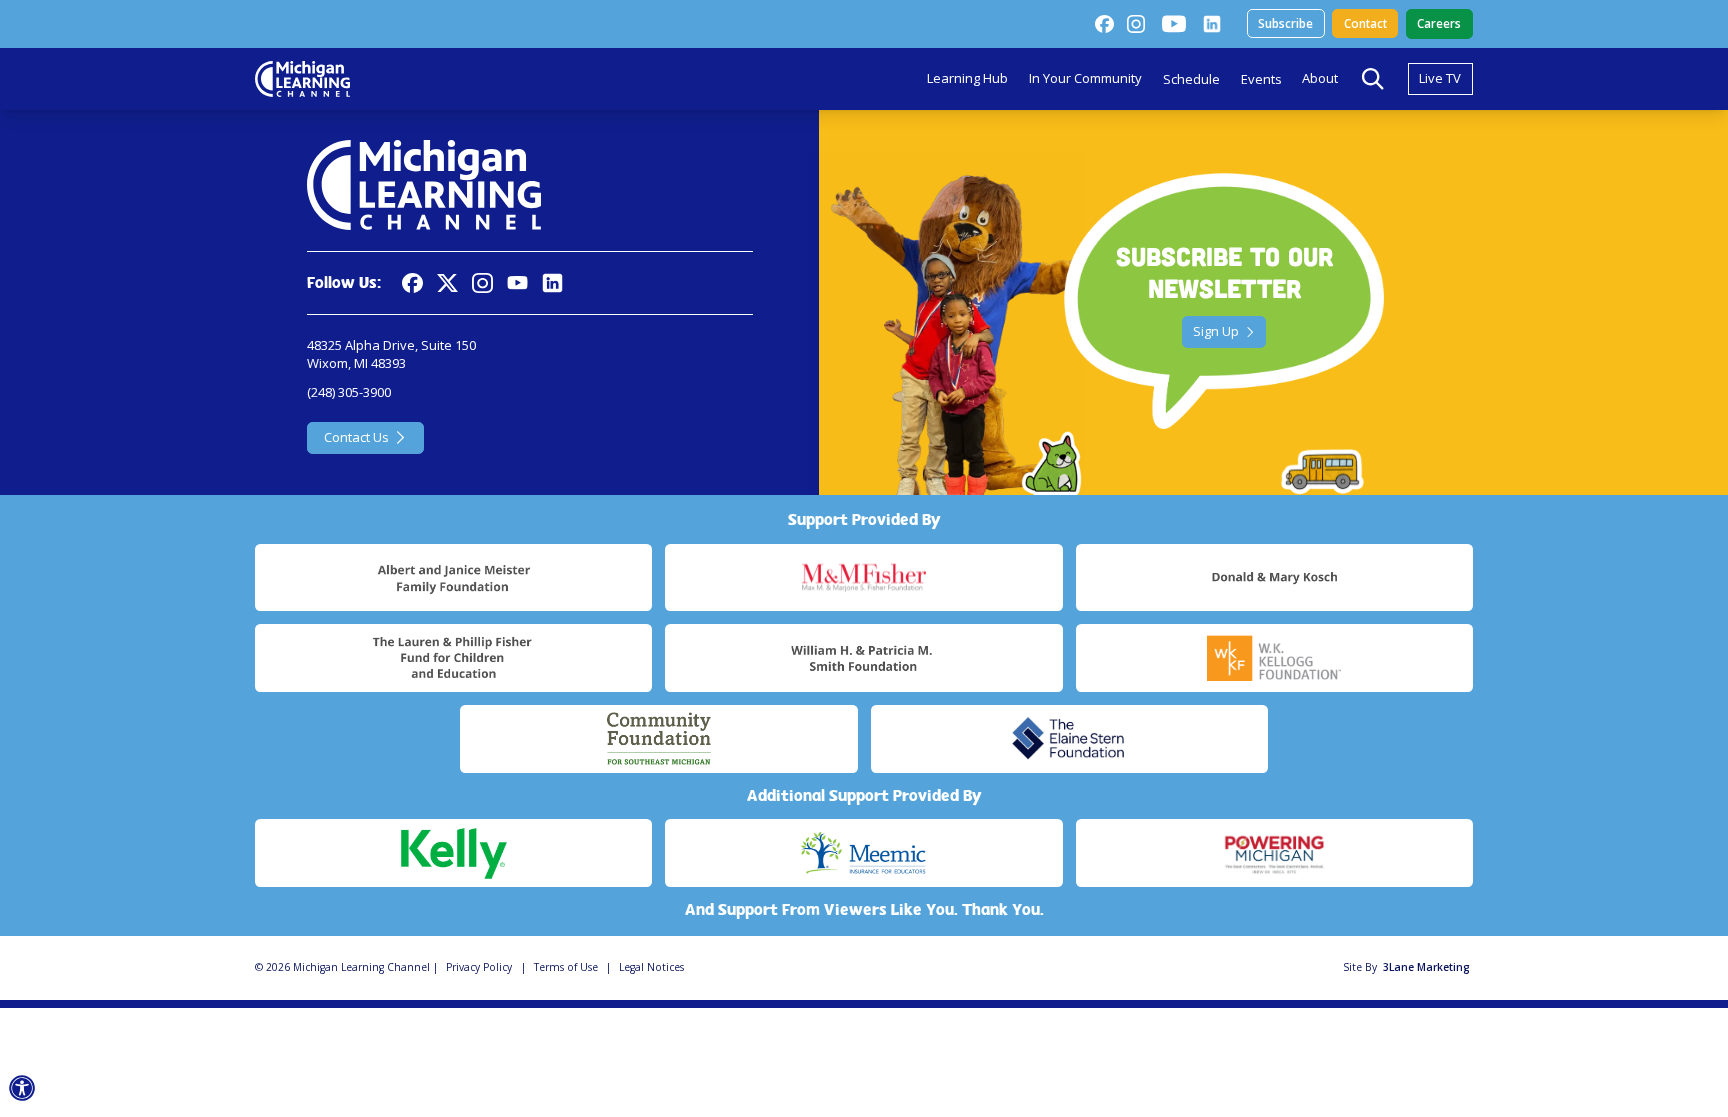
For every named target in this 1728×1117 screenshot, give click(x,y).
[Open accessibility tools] (22, 1088)
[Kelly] (453, 853)
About (1320, 78)
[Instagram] (1136, 24)
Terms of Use (566, 967)
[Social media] (517, 283)
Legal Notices (651, 967)
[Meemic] (863, 853)
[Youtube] (1174, 24)
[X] (447, 283)
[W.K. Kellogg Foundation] (1274, 658)
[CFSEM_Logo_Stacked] (658, 739)
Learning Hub (967, 78)
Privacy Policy (479, 967)
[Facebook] (1104, 24)
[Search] (1373, 79)
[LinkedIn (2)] (1212, 24)
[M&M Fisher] (863, 578)
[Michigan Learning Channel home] (302, 79)
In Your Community (1085, 78)
